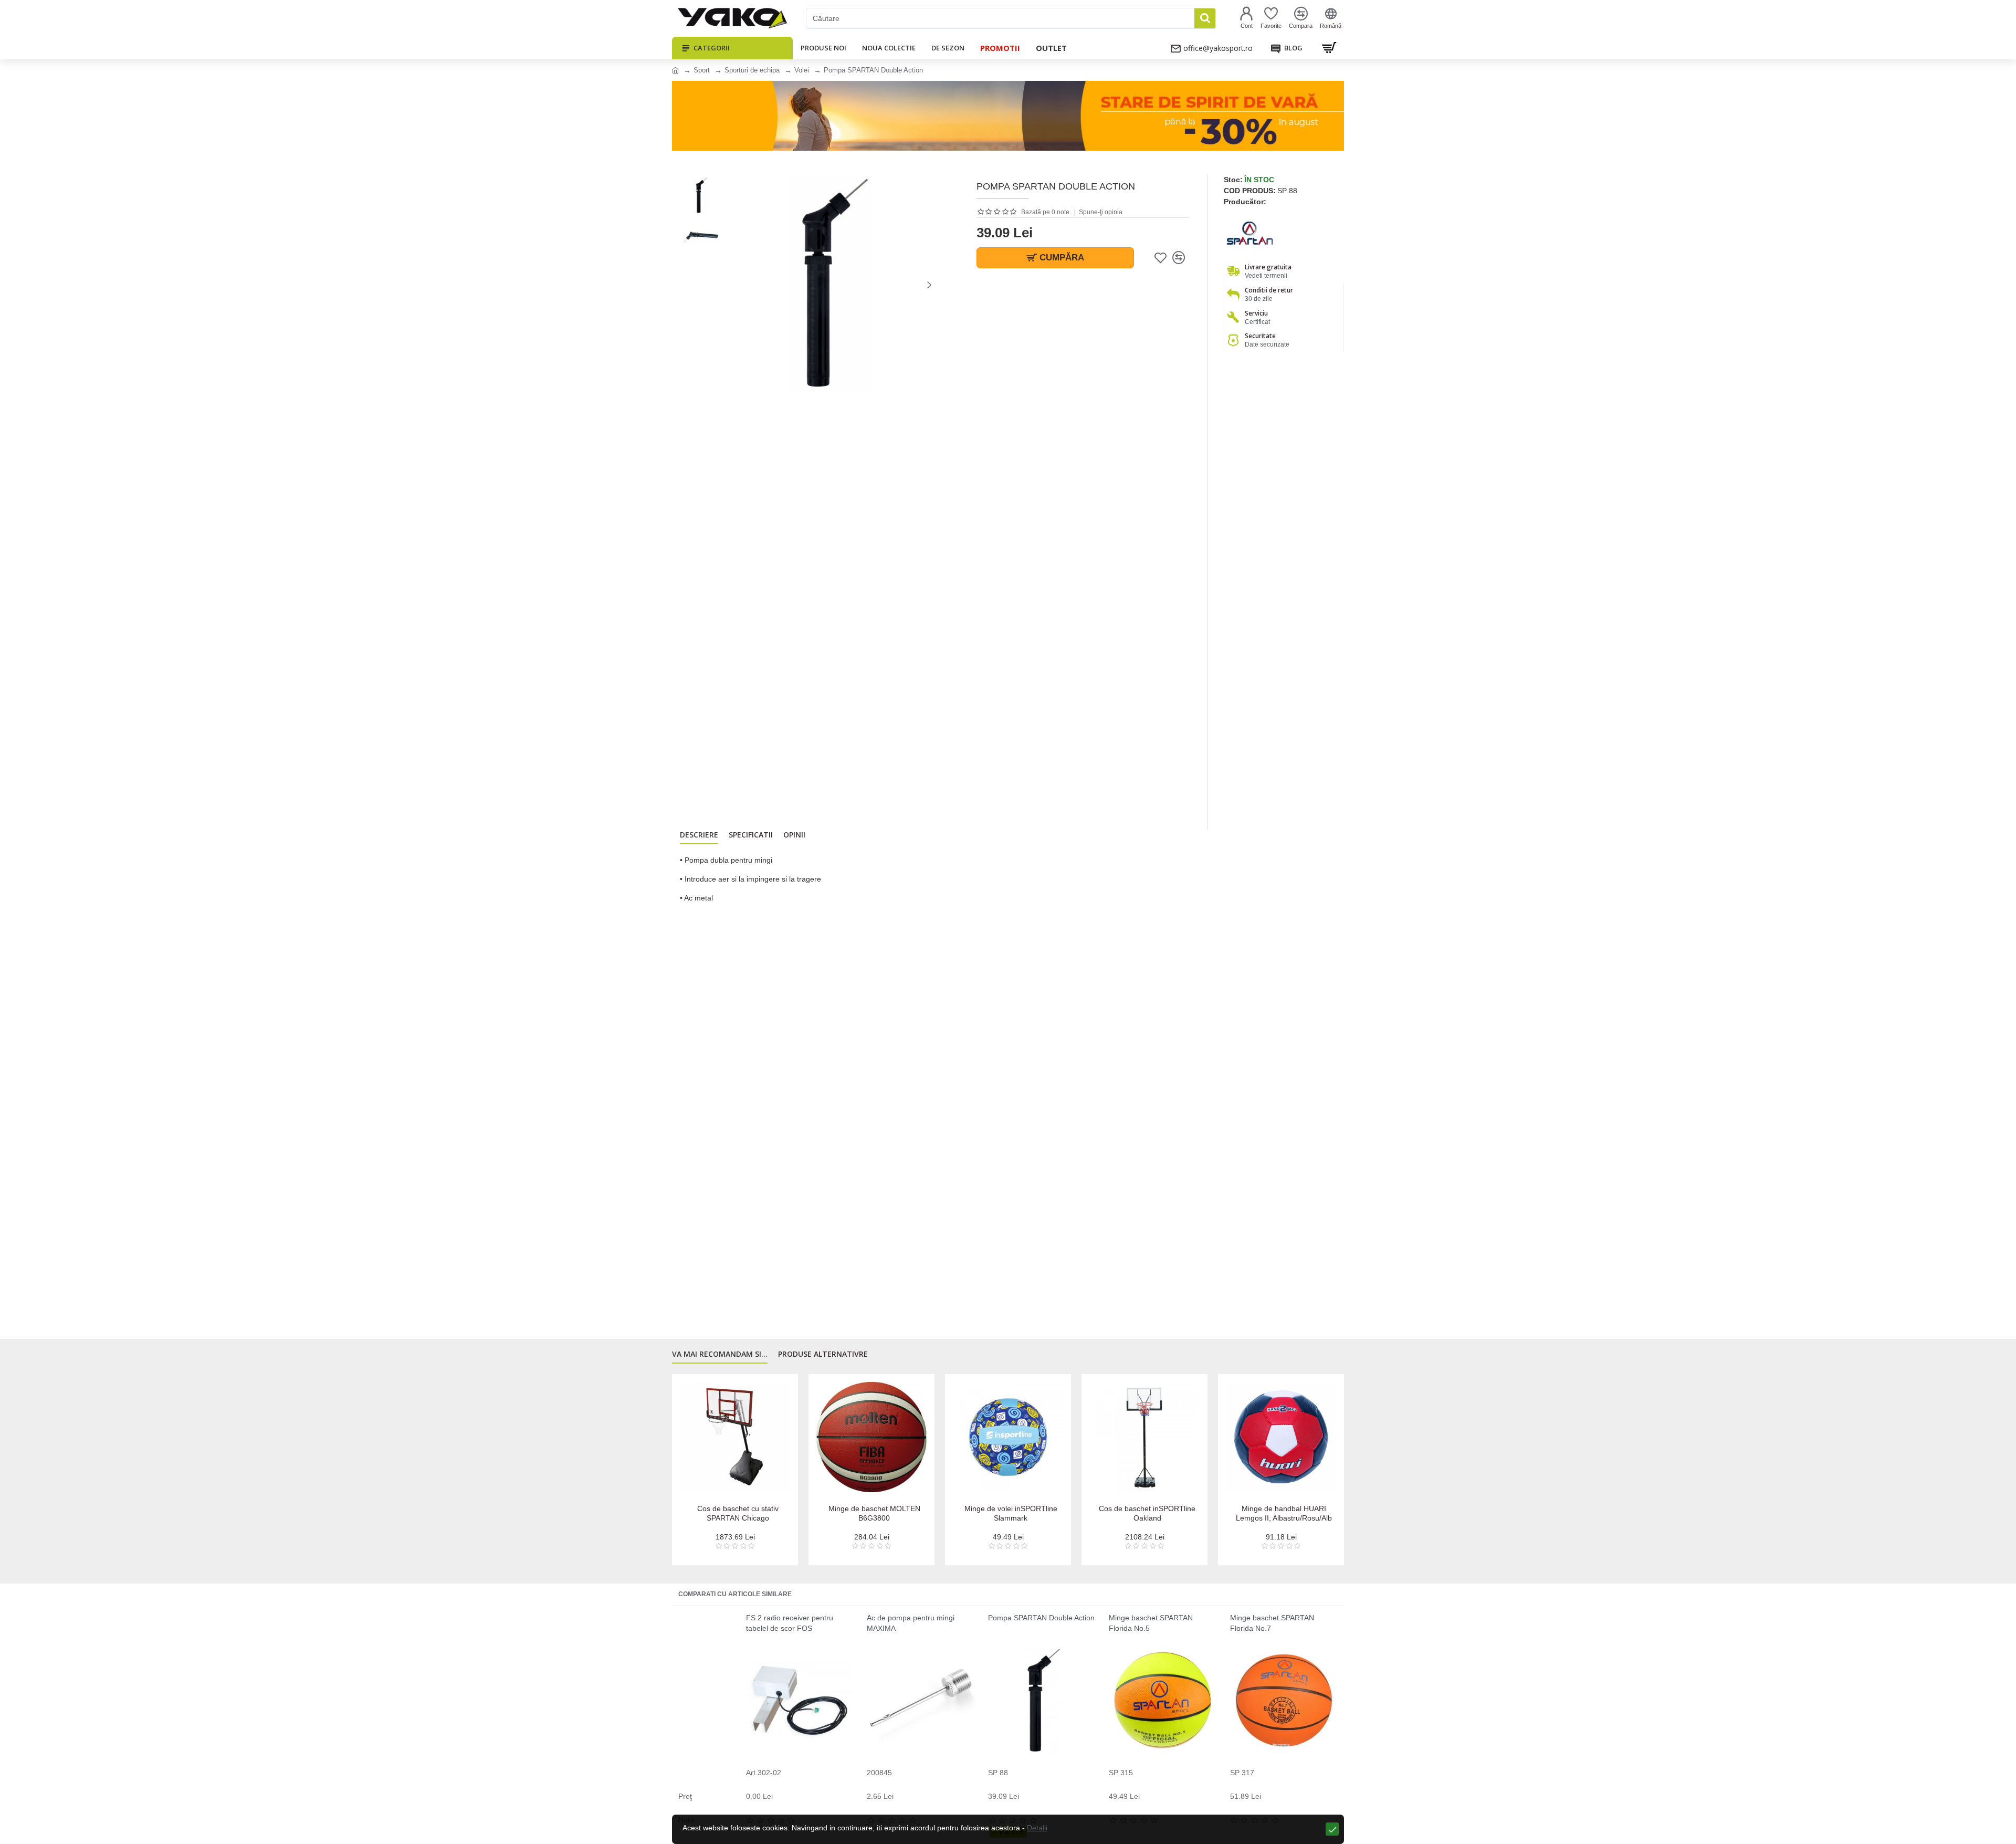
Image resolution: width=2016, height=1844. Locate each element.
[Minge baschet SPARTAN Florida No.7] (1284, 1700)
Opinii (794, 835)
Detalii (1037, 1828)
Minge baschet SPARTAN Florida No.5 (1151, 1623)
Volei (802, 70)
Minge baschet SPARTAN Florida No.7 (1272, 1623)
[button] (732, 285)
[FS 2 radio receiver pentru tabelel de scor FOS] (800, 1700)
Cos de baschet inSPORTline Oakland (1284, 1513)
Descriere (699, 835)
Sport (702, 70)
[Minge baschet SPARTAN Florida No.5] (1163, 1700)
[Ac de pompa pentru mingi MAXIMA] (921, 1700)
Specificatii (751, 835)
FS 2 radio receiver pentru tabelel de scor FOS (790, 1623)
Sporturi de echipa (752, 70)
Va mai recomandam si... (720, 1354)
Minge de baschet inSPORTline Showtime (738, 1513)
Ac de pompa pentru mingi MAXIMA (911, 1623)
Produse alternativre (823, 1354)
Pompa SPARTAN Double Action (1041, 1618)
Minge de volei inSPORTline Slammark (1147, 1513)
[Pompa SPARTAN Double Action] (1042, 1700)
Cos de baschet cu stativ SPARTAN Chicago (874, 1513)
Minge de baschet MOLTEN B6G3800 (1011, 1513)
